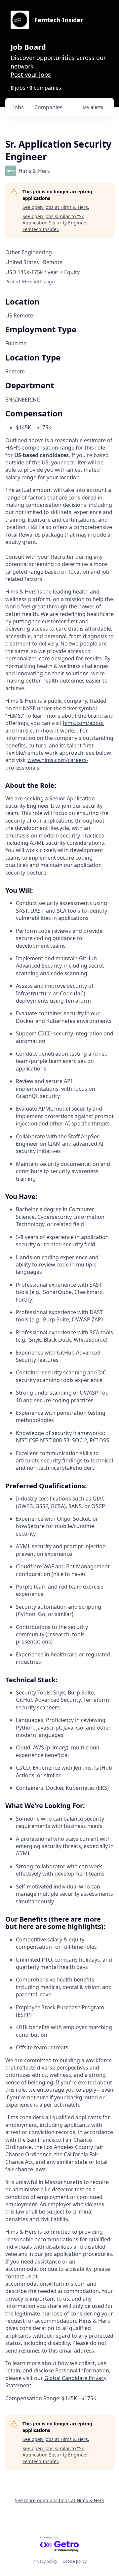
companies (48, 107)
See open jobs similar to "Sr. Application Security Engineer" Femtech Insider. (57, 223)
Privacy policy (45, 2561)
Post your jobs (31, 74)
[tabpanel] (59, 1495)
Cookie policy (75, 2561)
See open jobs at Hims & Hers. (56, 207)
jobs (19, 107)
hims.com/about (83, 723)
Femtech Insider (59, 20)
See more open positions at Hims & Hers (59, 2500)
